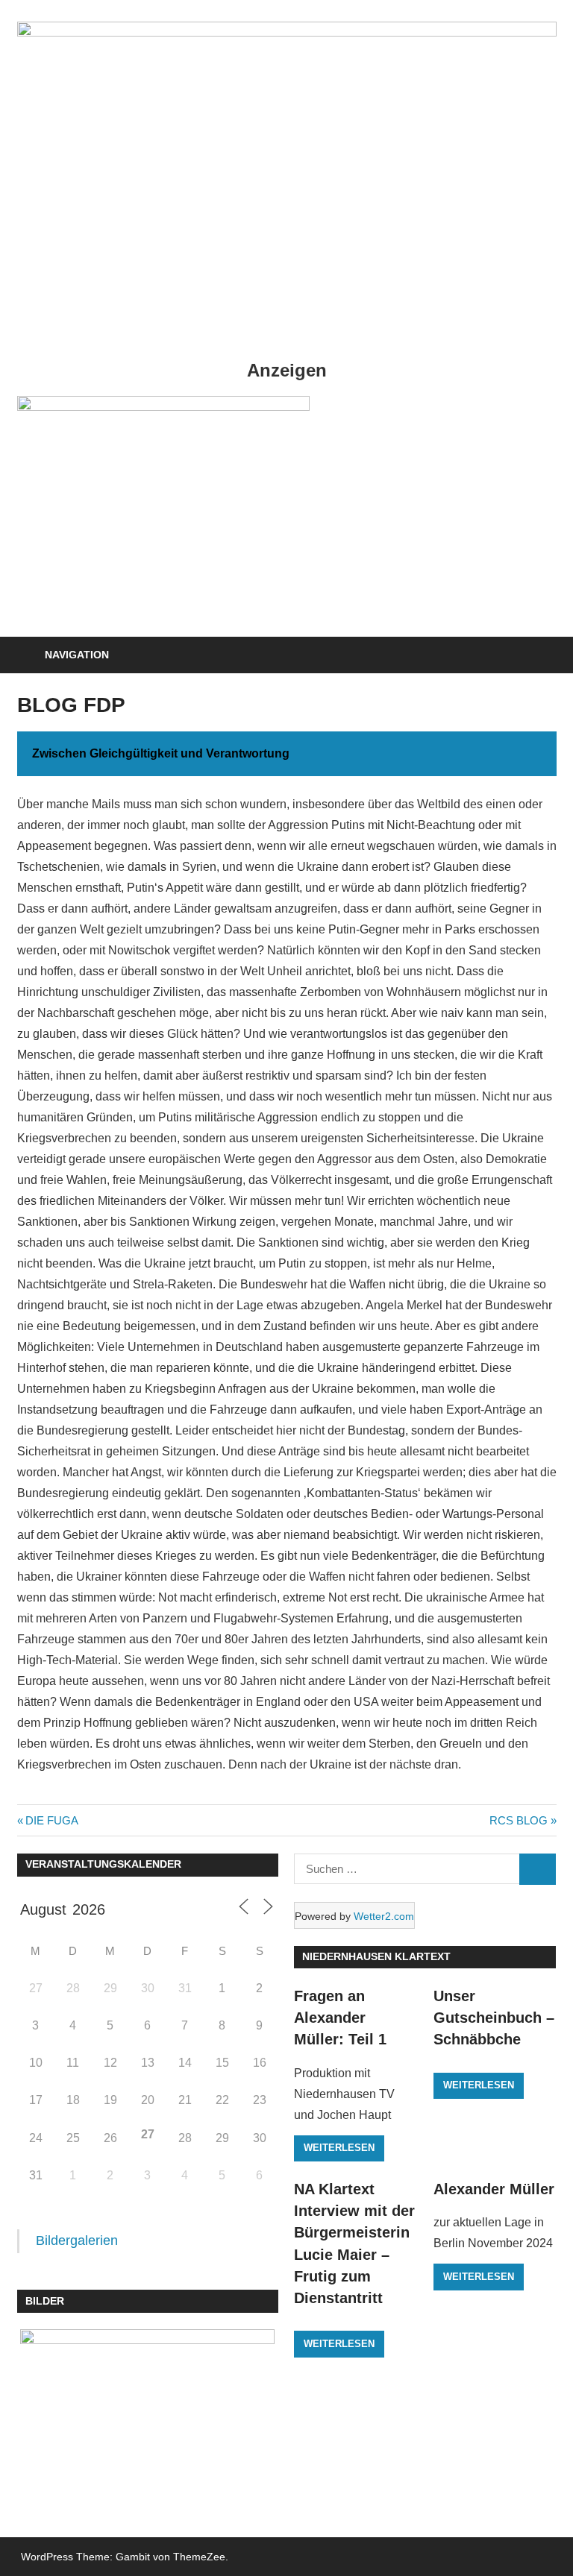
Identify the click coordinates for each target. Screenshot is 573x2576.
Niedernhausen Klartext (376, 1956)
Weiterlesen (339, 2148)
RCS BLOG (519, 1820)
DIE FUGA (51, 1820)
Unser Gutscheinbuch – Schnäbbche (494, 2018)
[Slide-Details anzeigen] (163, 407)
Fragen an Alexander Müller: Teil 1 (340, 2018)
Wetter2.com (384, 1916)
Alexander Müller (494, 2189)
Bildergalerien (77, 2240)
